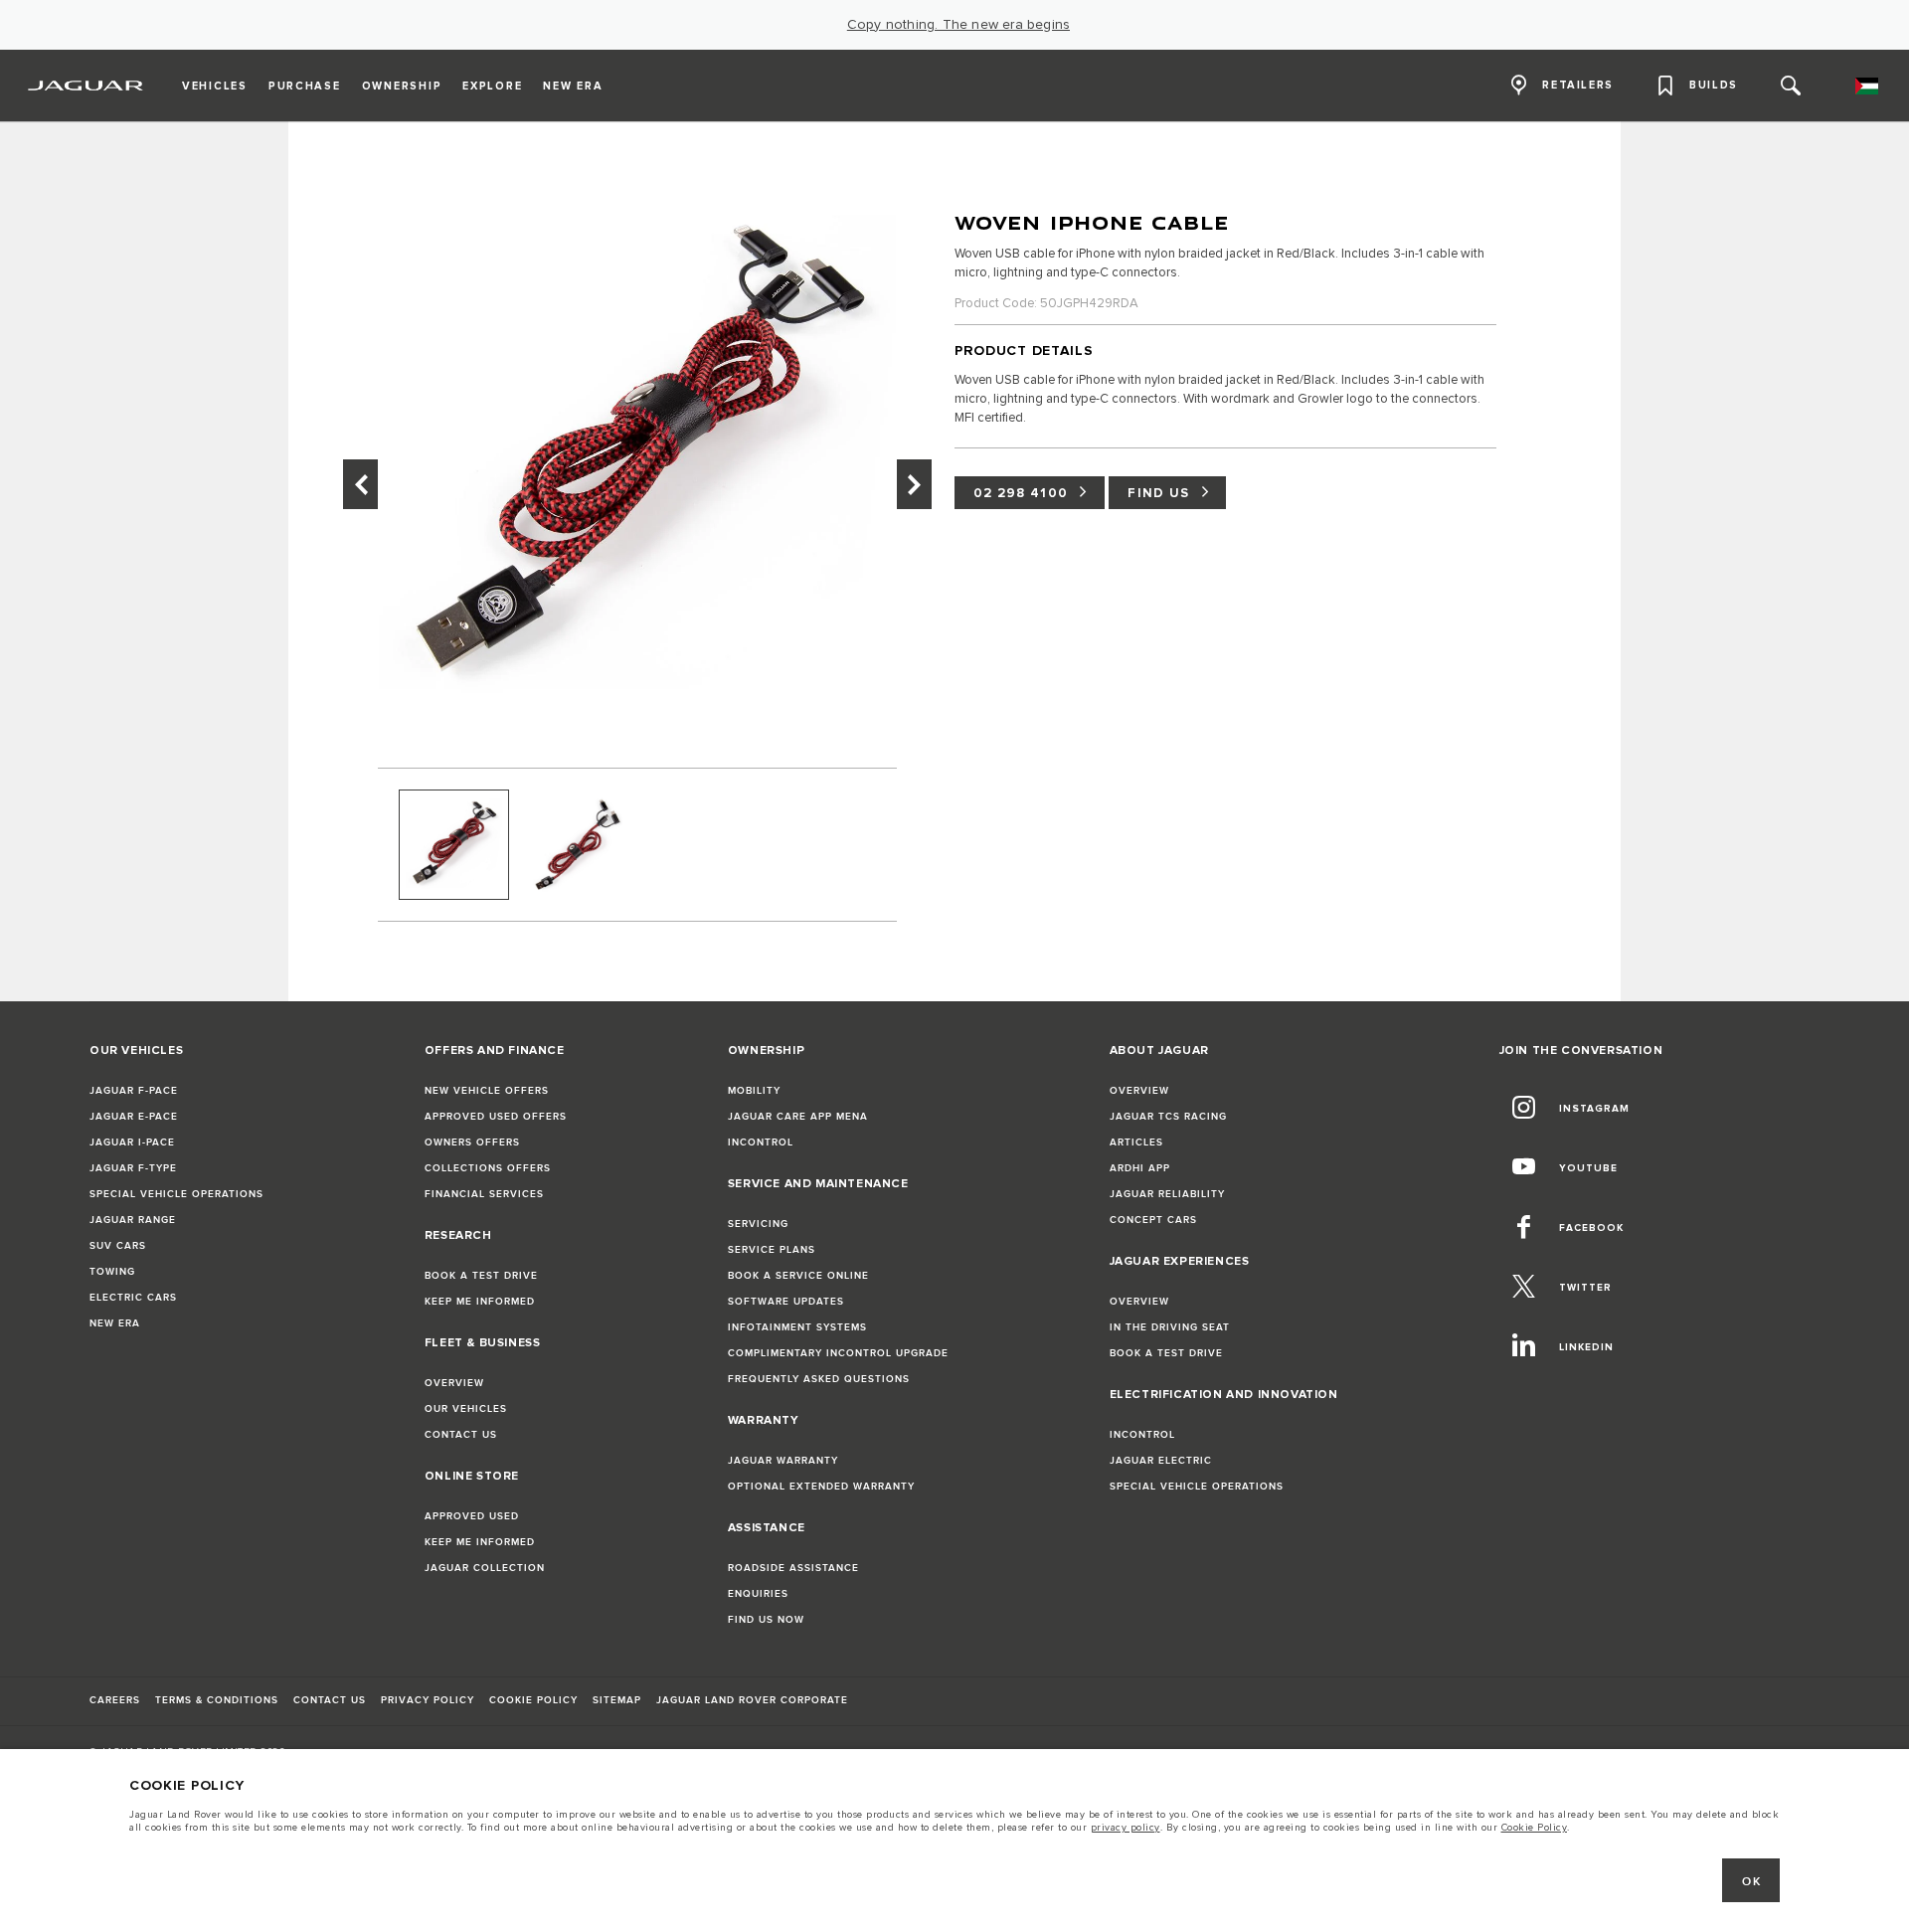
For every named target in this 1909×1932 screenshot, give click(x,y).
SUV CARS (118, 1246)
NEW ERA (115, 1323)
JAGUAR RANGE (133, 1220)
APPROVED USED (472, 1516)
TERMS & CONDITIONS (217, 1700)
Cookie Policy (1535, 1828)
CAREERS (115, 1700)
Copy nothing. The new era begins (958, 25)
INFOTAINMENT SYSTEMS (797, 1327)
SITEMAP (617, 1700)
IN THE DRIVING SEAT (1170, 1327)
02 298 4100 (1021, 493)
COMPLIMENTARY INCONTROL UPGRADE (838, 1353)
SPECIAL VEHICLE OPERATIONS (176, 1194)
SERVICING (758, 1224)
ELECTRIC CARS (133, 1298)
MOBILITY (754, 1091)
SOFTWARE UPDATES (786, 1302)
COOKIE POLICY (533, 1700)
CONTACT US (461, 1435)
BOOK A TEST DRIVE (481, 1276)
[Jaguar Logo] (86, 86)
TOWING (112, 1272)
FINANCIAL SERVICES (484, 1194)
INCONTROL (761, 1142)
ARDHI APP (1140, 1168)
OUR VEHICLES (466, 1409)
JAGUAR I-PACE (132, 1142)
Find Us (1158, 493)
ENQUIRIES (758, 1594)
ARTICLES (1136, 1142)
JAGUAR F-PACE (134, 1091)
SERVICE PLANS (772, 1250)
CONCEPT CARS (1153, 1220)
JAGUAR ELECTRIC (1161, 1461)
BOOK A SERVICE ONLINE (798, 1276)
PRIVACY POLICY (428, 1700)
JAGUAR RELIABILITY (1167, 1194)
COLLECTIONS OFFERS (488, 1168)
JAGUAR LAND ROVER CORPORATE (752, 1700)
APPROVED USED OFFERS (496, 1117)
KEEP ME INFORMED (480, 1302)
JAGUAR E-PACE (134, 1117)
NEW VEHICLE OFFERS (487, 1091)
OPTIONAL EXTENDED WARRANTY (821, 1487)
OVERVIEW (454, 1383)
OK (1751, 1882)
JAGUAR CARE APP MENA (798, 1117)
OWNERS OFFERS (472, 1142)
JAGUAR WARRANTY (783, 1461)
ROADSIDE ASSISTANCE (793, 1568)
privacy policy (1126, 1828)
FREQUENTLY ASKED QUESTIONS (819, 1379)
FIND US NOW (766, 1620)
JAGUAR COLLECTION (485, 1568)
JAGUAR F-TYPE (133, 1168)
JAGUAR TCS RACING (1168, 1117)
